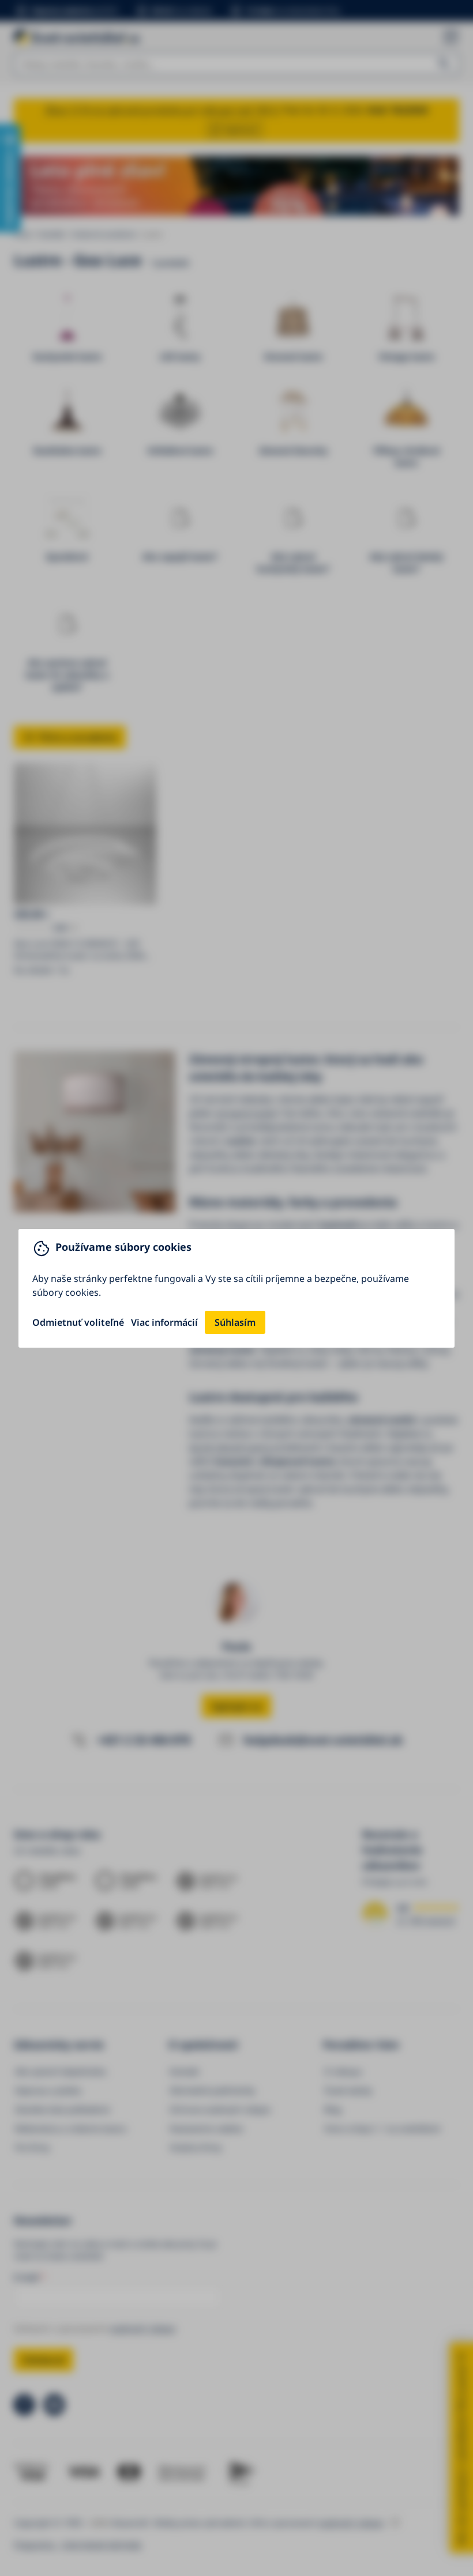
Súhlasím (235, 1322)
